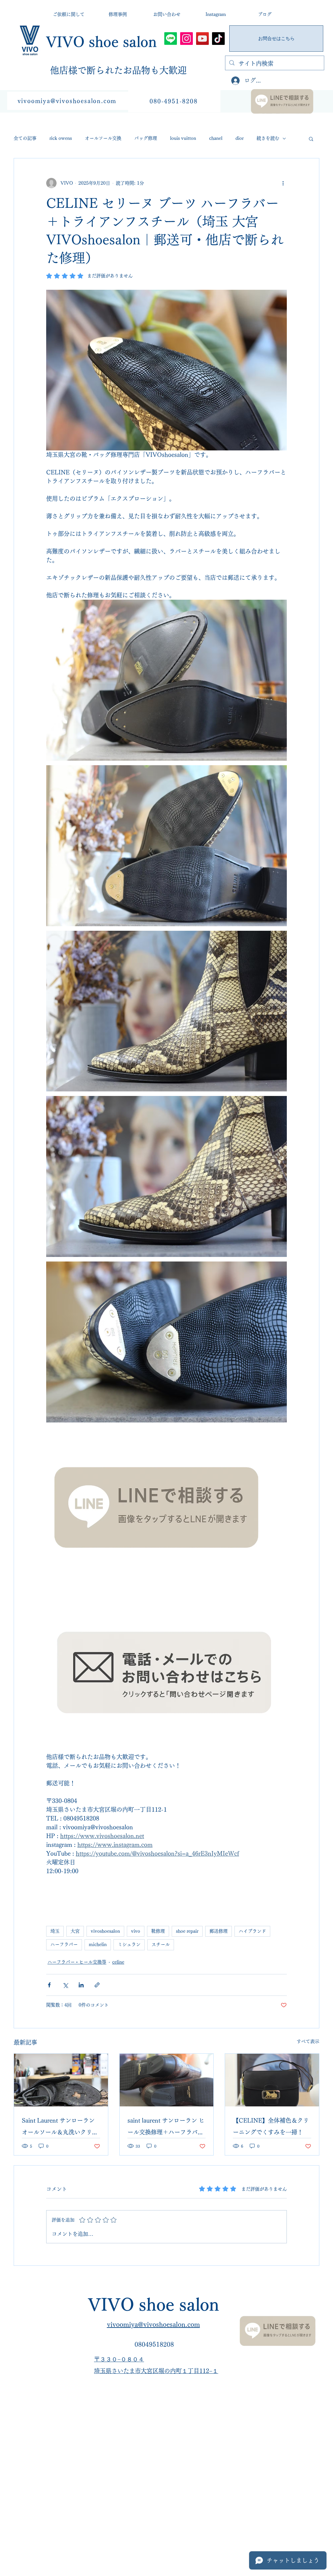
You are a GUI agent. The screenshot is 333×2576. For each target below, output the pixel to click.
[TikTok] (218, 39)
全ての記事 (25, 138)
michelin (98, 1944)
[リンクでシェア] (97, 1985)
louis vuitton (183, 138)
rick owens (61, 138)
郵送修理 (219, 1931)
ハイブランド (252, 1931)
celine (118, 1962)
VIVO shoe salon (101, 42)
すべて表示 (308, 2041)
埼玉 (55, 1931)
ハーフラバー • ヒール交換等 (77, 1962)
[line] (171, 39)
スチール (161, 1944)
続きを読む (268, 138)
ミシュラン (129, 1944)
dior (240, 138)
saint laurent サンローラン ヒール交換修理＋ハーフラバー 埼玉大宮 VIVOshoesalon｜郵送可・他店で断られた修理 (166, 2128)
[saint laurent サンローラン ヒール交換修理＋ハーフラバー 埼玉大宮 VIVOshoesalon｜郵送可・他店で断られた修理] (167, 2080)
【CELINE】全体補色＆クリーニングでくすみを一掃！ (271, 2126)
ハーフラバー (64, 1944)
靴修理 (158, 1931)
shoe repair (187, 1931)
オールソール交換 (103, 138)
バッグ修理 (146, 138)
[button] (311, 139)
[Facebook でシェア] (49, 1985)
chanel (216, 138)
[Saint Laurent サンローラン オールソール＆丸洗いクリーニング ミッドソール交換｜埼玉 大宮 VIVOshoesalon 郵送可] (61, 2080)
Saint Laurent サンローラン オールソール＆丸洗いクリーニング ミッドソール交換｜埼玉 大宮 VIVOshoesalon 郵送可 (61, 2128)
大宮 (75, 1931)
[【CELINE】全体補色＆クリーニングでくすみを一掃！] (272, 2080)
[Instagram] (186, 39)
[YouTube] (202, 39)
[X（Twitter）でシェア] (65, 1985)
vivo (136, 1931)
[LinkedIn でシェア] (81, 1985)
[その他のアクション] (283, 183)
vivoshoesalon (105, 1931)
